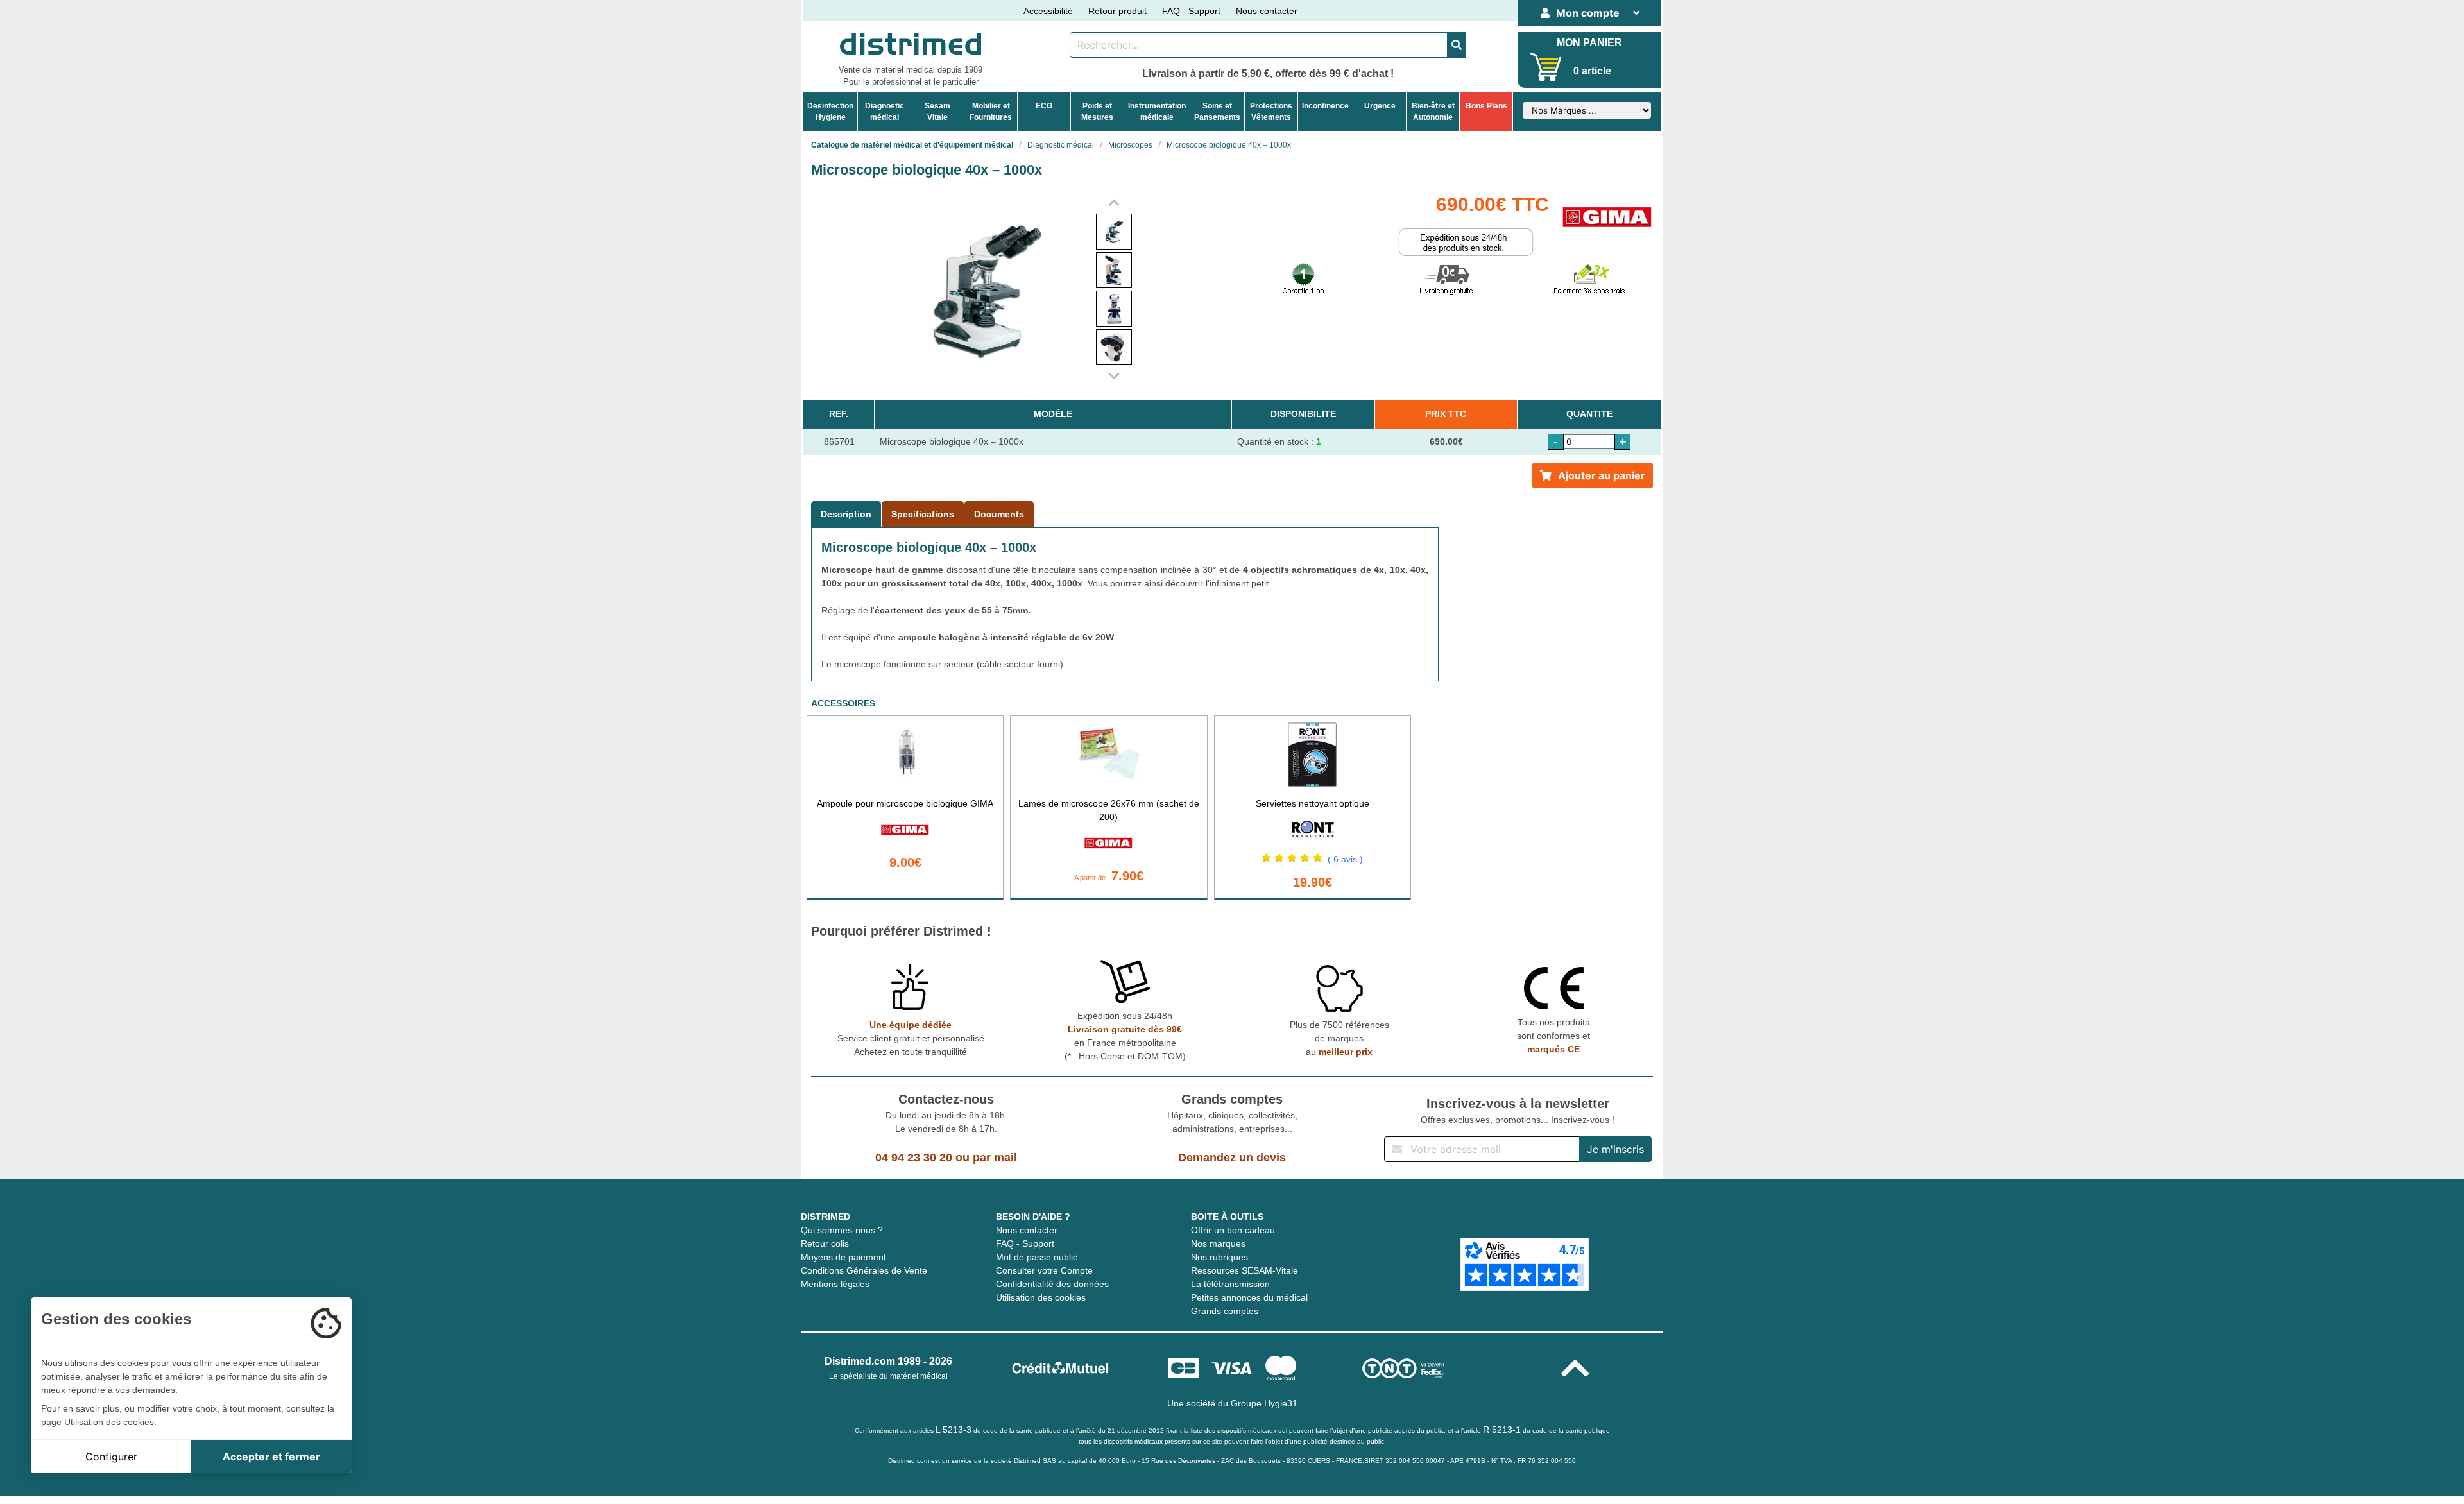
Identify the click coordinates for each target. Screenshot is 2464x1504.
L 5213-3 (954, 1430)
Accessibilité (1048, 11)
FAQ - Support (1191, 11)
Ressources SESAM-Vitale (1245, 1270)
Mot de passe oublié (1037, 1257)
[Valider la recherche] (1457, 45)
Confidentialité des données (1052, 1284)
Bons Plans (1486, 106)
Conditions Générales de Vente (864, 1270)
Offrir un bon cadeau (1233, 1230)
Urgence (1380, 106)
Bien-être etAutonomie (1433, 112)
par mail (995, 1158)
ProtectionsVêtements (1271, 112)
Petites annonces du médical (1249, 1297)
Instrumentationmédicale (1157, 112)
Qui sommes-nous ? (842, 1230)
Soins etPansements (1217, 112)
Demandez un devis (1232, 1158)
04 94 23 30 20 (914, 1158)
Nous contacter (1267, 11)
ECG (1044, 106)
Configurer (111, 1457)
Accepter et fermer (271, 1457)
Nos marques (1218, 1243)
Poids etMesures (1097, 112)
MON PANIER (1589, 43)
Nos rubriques (1219, 1257)
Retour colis (825, 1243)
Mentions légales (835, 1284)
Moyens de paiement (843, 1257)
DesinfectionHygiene (830, 112)
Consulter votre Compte (1044, 1270)
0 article (1592, 71)
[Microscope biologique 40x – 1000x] (1114, 232)
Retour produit (1117, 11)
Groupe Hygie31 (1264, 1403)
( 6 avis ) (1345, 859)
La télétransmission (1230, 1284)
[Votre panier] (1546, 67)
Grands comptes (1225, 1311)
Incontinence (1325, 106)
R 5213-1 (1502, 1430)
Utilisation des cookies (1041, 1297)
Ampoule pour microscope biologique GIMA (905, 803)
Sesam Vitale (937, 112)
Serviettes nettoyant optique (1313, 803)
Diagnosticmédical (885, 112)
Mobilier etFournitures (991, 112)
